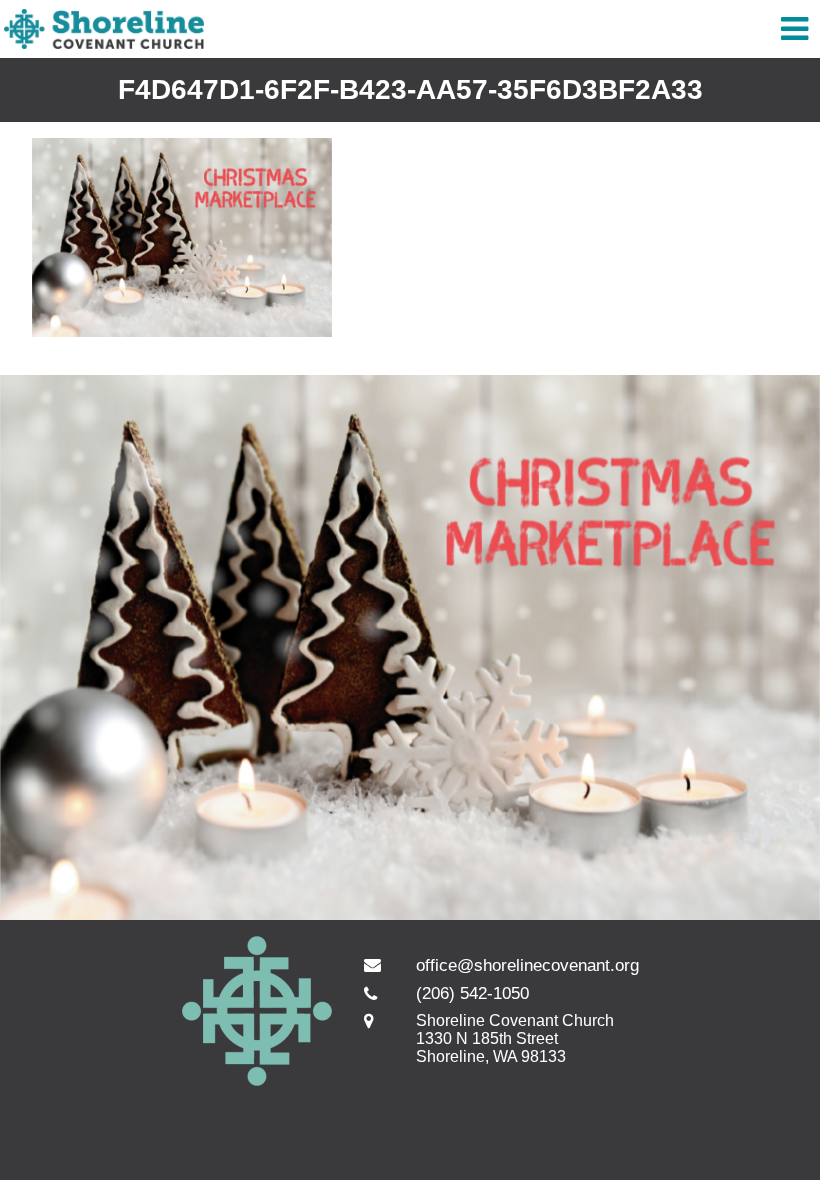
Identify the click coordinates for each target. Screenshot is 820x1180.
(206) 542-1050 (472, 993)
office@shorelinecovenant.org (527, 965)
